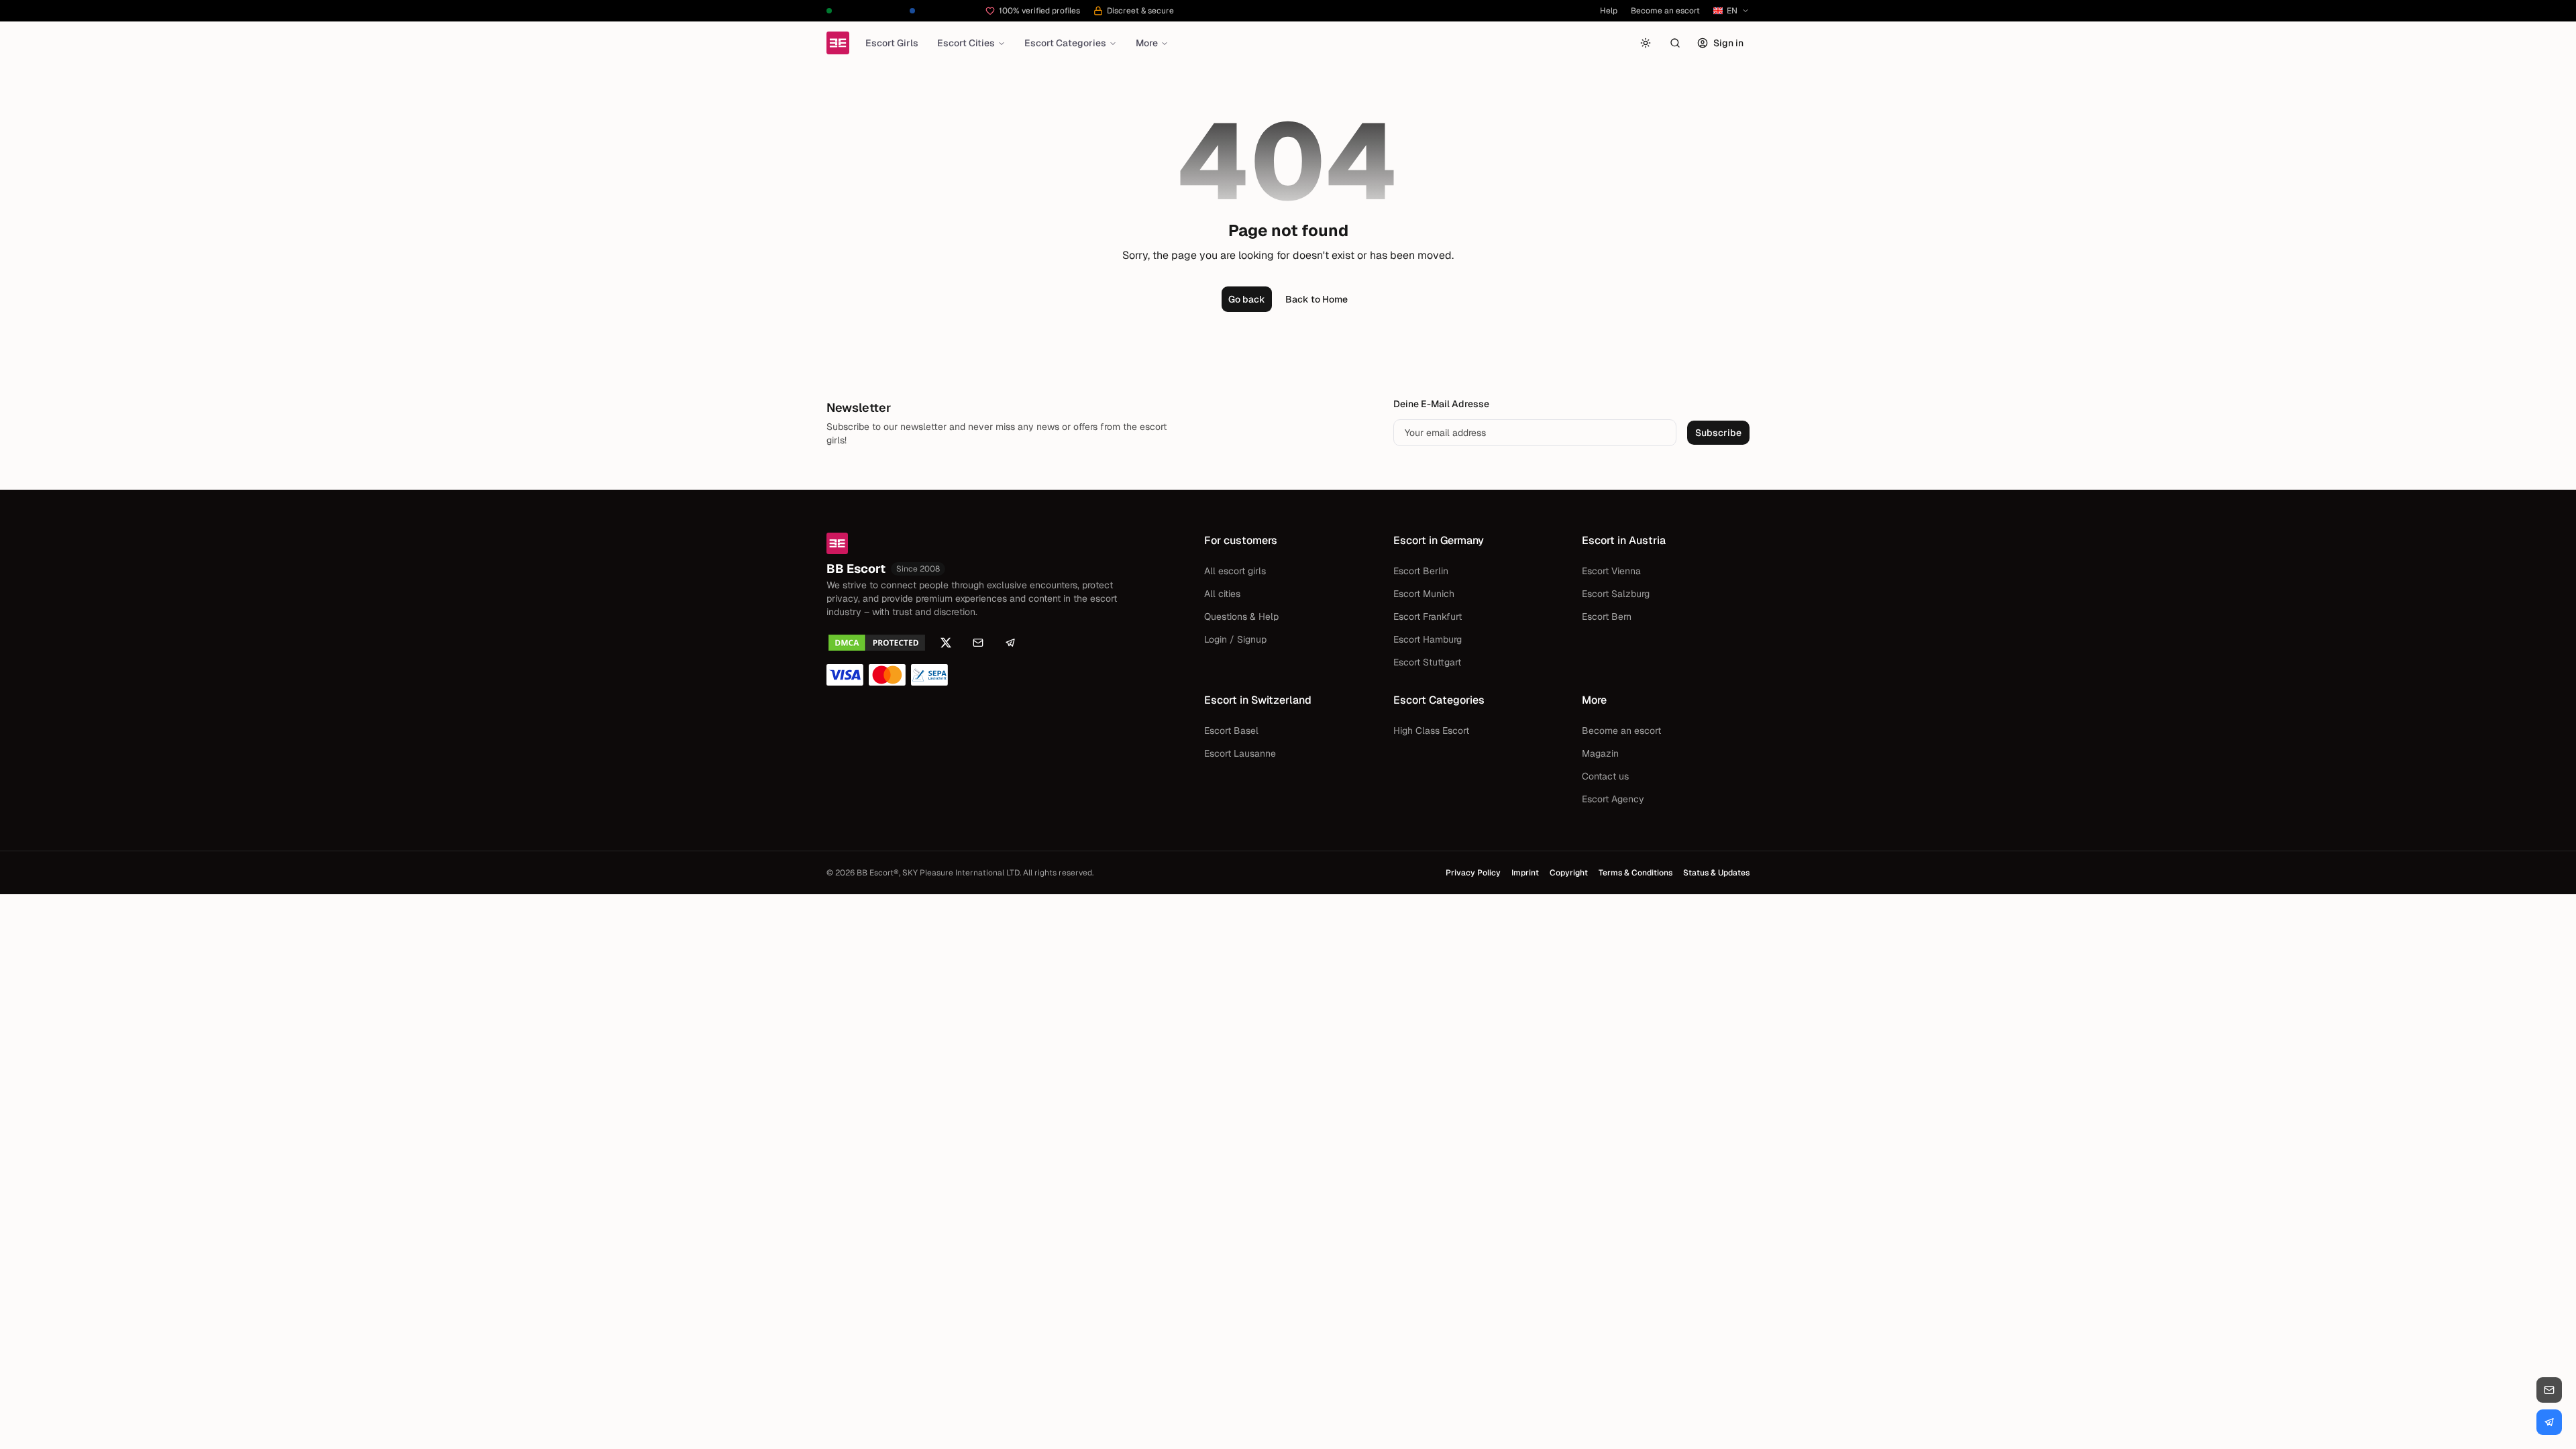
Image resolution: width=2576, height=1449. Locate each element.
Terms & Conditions (1635, 873)
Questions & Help (1241, 616)
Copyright (1569, 873)
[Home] (838, 43)
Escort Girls (892, 43)
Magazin (1600, 753)
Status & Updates (1716, 873)
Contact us (1605, 776)
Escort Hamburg (1428, 639)
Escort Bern (1607, 616)
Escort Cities (966, 43)
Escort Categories (1065, 43)
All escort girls (1235, 571)
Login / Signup (1235, 639)
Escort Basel (1231, 731)
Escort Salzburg (1616, 594)
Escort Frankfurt (1428, 616)
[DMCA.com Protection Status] (877, 643)
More (1147, 43)
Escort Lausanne (1240, 753)
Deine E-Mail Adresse (1441, 404)
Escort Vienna (1611, 571)
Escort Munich (1424, 594)
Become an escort (1665, 11)
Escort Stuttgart (1427, 662)
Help (1609, 11)
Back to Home (1317, 299)
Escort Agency (1613, 799)
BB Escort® (878, 873)
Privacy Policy (1473, 873)
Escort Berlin (1421, 571)
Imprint (1525, 873)
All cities (1222, 594)
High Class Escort (1431, 731)
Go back (1247, 299)
